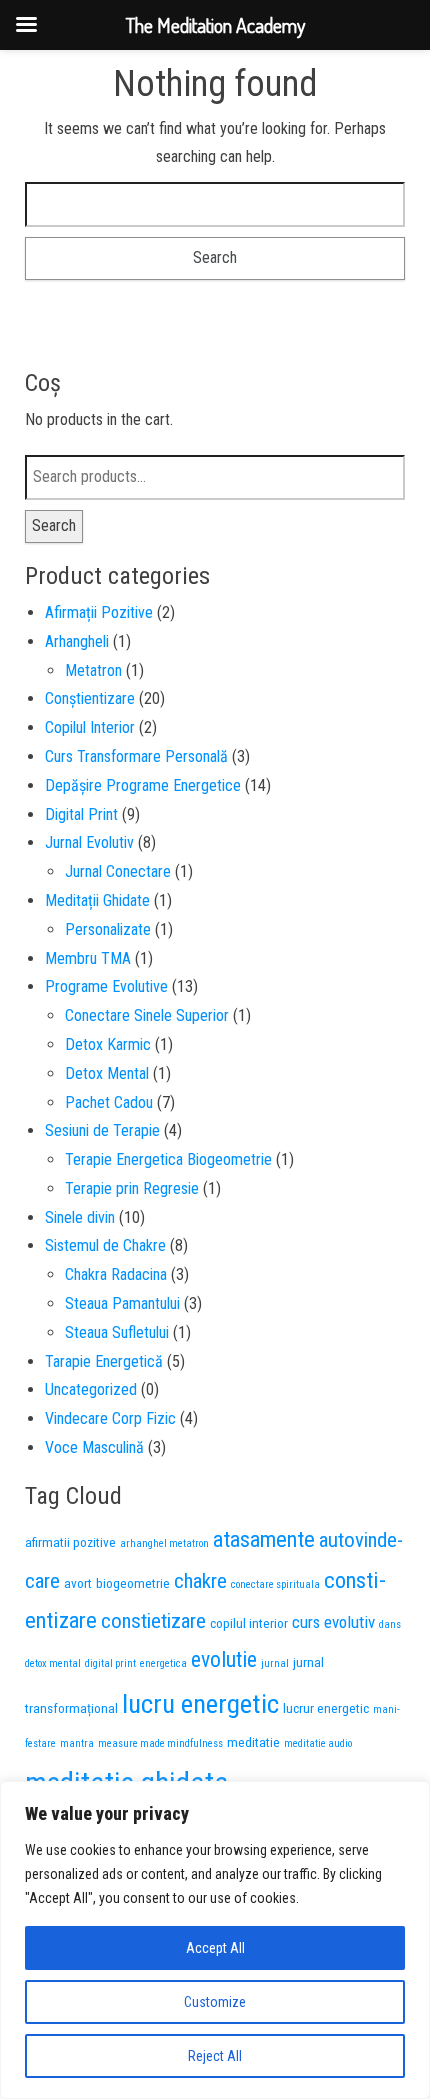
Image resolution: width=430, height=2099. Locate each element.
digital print (110, 1663)
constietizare (153, 1621)
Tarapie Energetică (104, 1361)
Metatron (93, 670)
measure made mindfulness (160, 1743)
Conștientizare (90, 698)
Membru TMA (88, 958)
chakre (200, 1581)
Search (54, 525)
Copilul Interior (90, 727)
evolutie (224, 1659)
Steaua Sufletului (117, 1332)
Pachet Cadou (109, 1102)
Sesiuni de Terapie (102, 1130)
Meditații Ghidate (97, 900)
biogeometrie (133, 1583)
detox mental (53, 1663)
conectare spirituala (275, 1584)
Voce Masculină (94, 1447)
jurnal (275, 1663)
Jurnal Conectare (118, 871)
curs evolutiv (333, 1622)
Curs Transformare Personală (136, 756)
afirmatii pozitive (70, 1542)
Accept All (215, 1948)
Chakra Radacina (116, 1274)
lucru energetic (200, 1704)
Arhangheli (77, 641)
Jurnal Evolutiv (89, 842)
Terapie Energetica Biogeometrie (168, 1159)
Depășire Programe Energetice (143, 785)
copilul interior (249, 1623)
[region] (215, 1940)
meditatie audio (318, 1743)
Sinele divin (80, 1217)
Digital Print (81, 814)
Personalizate (108, 929)
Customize (215, 2002)
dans (390, 1624)
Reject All (215, 2056)
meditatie (253, 1742)
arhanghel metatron (164, 1543)
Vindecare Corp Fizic (110, 1418)
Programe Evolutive (106, 986)
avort (78, 1583)
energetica (163, 1663)
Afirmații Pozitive (99, 612)
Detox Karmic (108, 1044)
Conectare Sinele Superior (147, 1015)
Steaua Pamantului (122, 1303)
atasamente (264, 1539)
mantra (77, 1743)
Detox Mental (107, 1073)
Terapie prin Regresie (132, 1188)
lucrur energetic (326, 1708)
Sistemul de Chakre (105, 1245)
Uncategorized (91, 1389)
